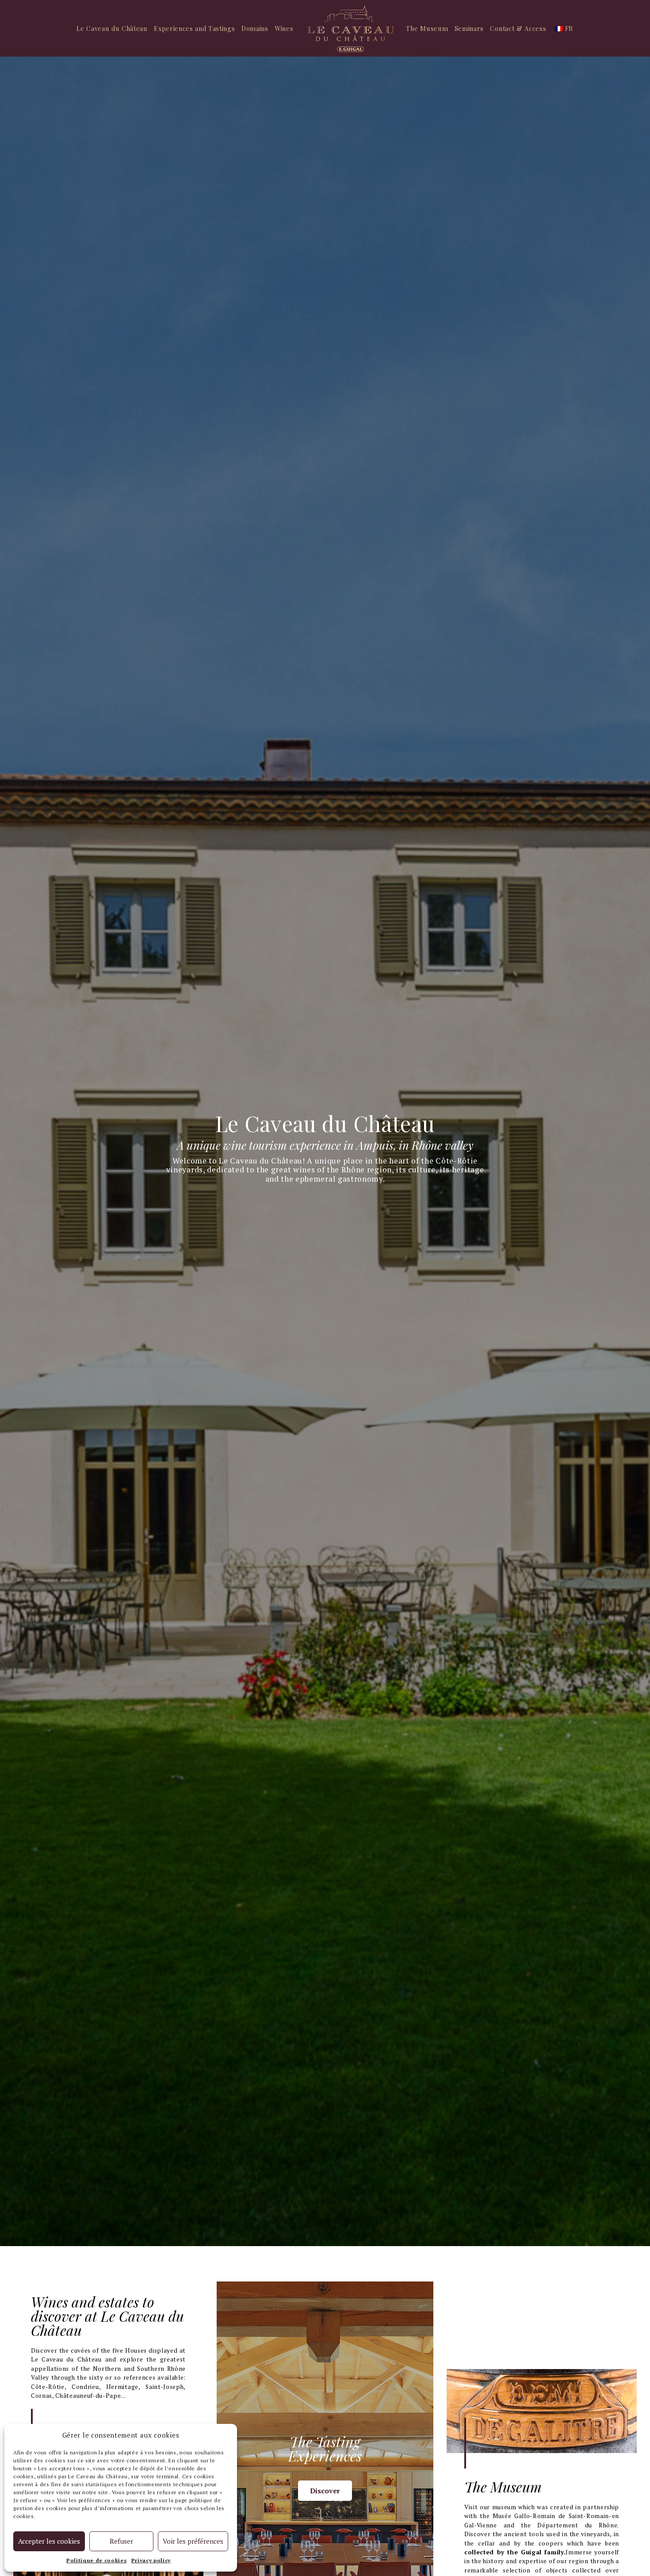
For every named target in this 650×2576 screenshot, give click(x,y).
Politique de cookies (97, 2560)
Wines (284, 28)
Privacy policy (151, 2560)
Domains (255, 28)
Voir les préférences (193, 2541)
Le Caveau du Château (112, 28)
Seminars (469, 28)
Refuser (121, 2541)
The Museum (427, 28)
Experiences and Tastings (194, 28)
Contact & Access (518, 28)
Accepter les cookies (49, 2541)
